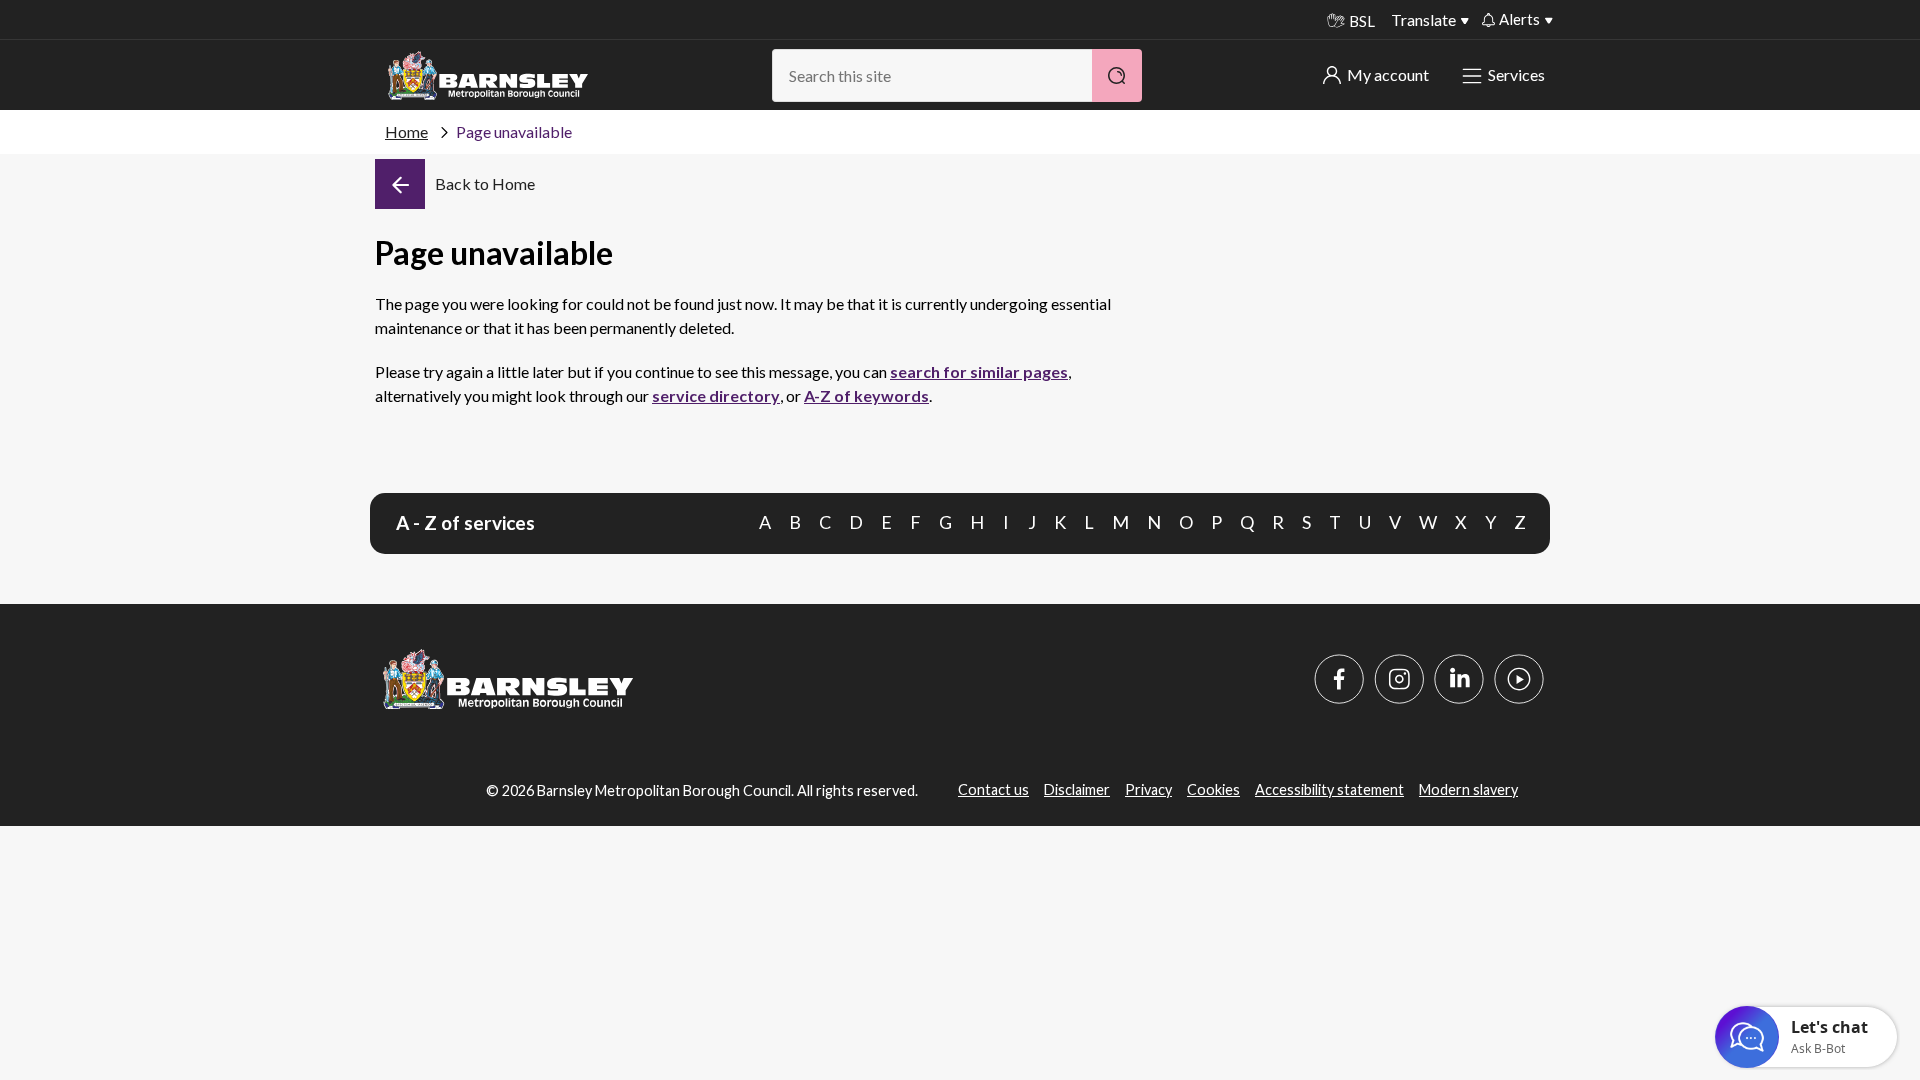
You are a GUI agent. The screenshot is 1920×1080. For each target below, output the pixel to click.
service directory (716, 395)
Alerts (1519, 19)
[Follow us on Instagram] (1399, 679)
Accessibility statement (1329, 789)
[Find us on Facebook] (1339, 679)
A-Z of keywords (866, 395)
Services (1516, 74)
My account (1388, 74)
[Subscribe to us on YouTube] (1519, 679)
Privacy (1148, 789)
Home (406, 131)
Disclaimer (1077, 789)
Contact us (993, 789)
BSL (1362, 21)
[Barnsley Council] (488, 76)
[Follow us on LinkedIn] (1459, 679)
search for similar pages (979, 371)
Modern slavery (1468, 789)
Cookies (1213, 789)
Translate (1423, 19)
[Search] (1117, 75)
